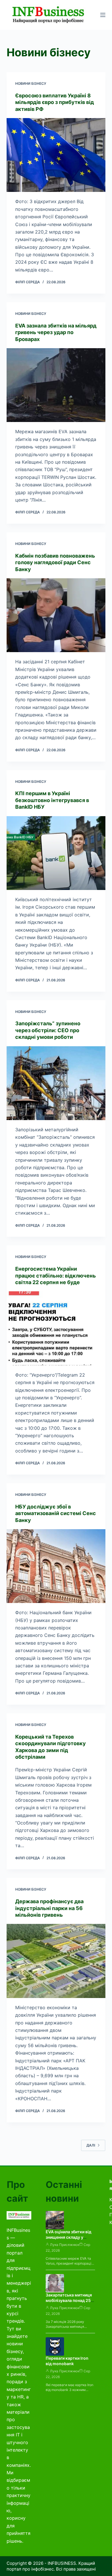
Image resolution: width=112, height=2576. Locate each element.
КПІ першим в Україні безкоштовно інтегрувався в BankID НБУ (52, 800)
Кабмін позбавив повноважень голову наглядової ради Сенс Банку (55, 562)
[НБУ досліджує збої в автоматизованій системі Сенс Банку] (56, 1566)
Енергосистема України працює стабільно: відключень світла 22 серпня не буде (56, 1276)
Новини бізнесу (31, 83)
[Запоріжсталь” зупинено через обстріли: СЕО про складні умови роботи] (56, 1083)
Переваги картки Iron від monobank (67, 2361)
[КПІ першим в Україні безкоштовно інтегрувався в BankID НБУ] (56, 853)
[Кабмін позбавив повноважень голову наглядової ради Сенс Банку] (56, 615)
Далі (91, 2145)
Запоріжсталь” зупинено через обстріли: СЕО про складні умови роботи (48, 1030)
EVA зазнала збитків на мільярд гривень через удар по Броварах (56, 332)
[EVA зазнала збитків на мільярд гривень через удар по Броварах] (56, 385)
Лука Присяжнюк (65, 2245)
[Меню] (103, 15)
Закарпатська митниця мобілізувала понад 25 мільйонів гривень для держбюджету (69, 2303)
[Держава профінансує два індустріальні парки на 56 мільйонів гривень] (56, 1961)
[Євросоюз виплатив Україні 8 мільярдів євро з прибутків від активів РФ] (56, 155)
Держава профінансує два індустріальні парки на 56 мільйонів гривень (49, 1908)
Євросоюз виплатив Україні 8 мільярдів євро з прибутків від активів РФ (55, 102)
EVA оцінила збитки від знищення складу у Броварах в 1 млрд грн (68, 2237)
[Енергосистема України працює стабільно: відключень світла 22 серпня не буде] (56, 1328)
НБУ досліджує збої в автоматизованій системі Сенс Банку (56, 1513)
